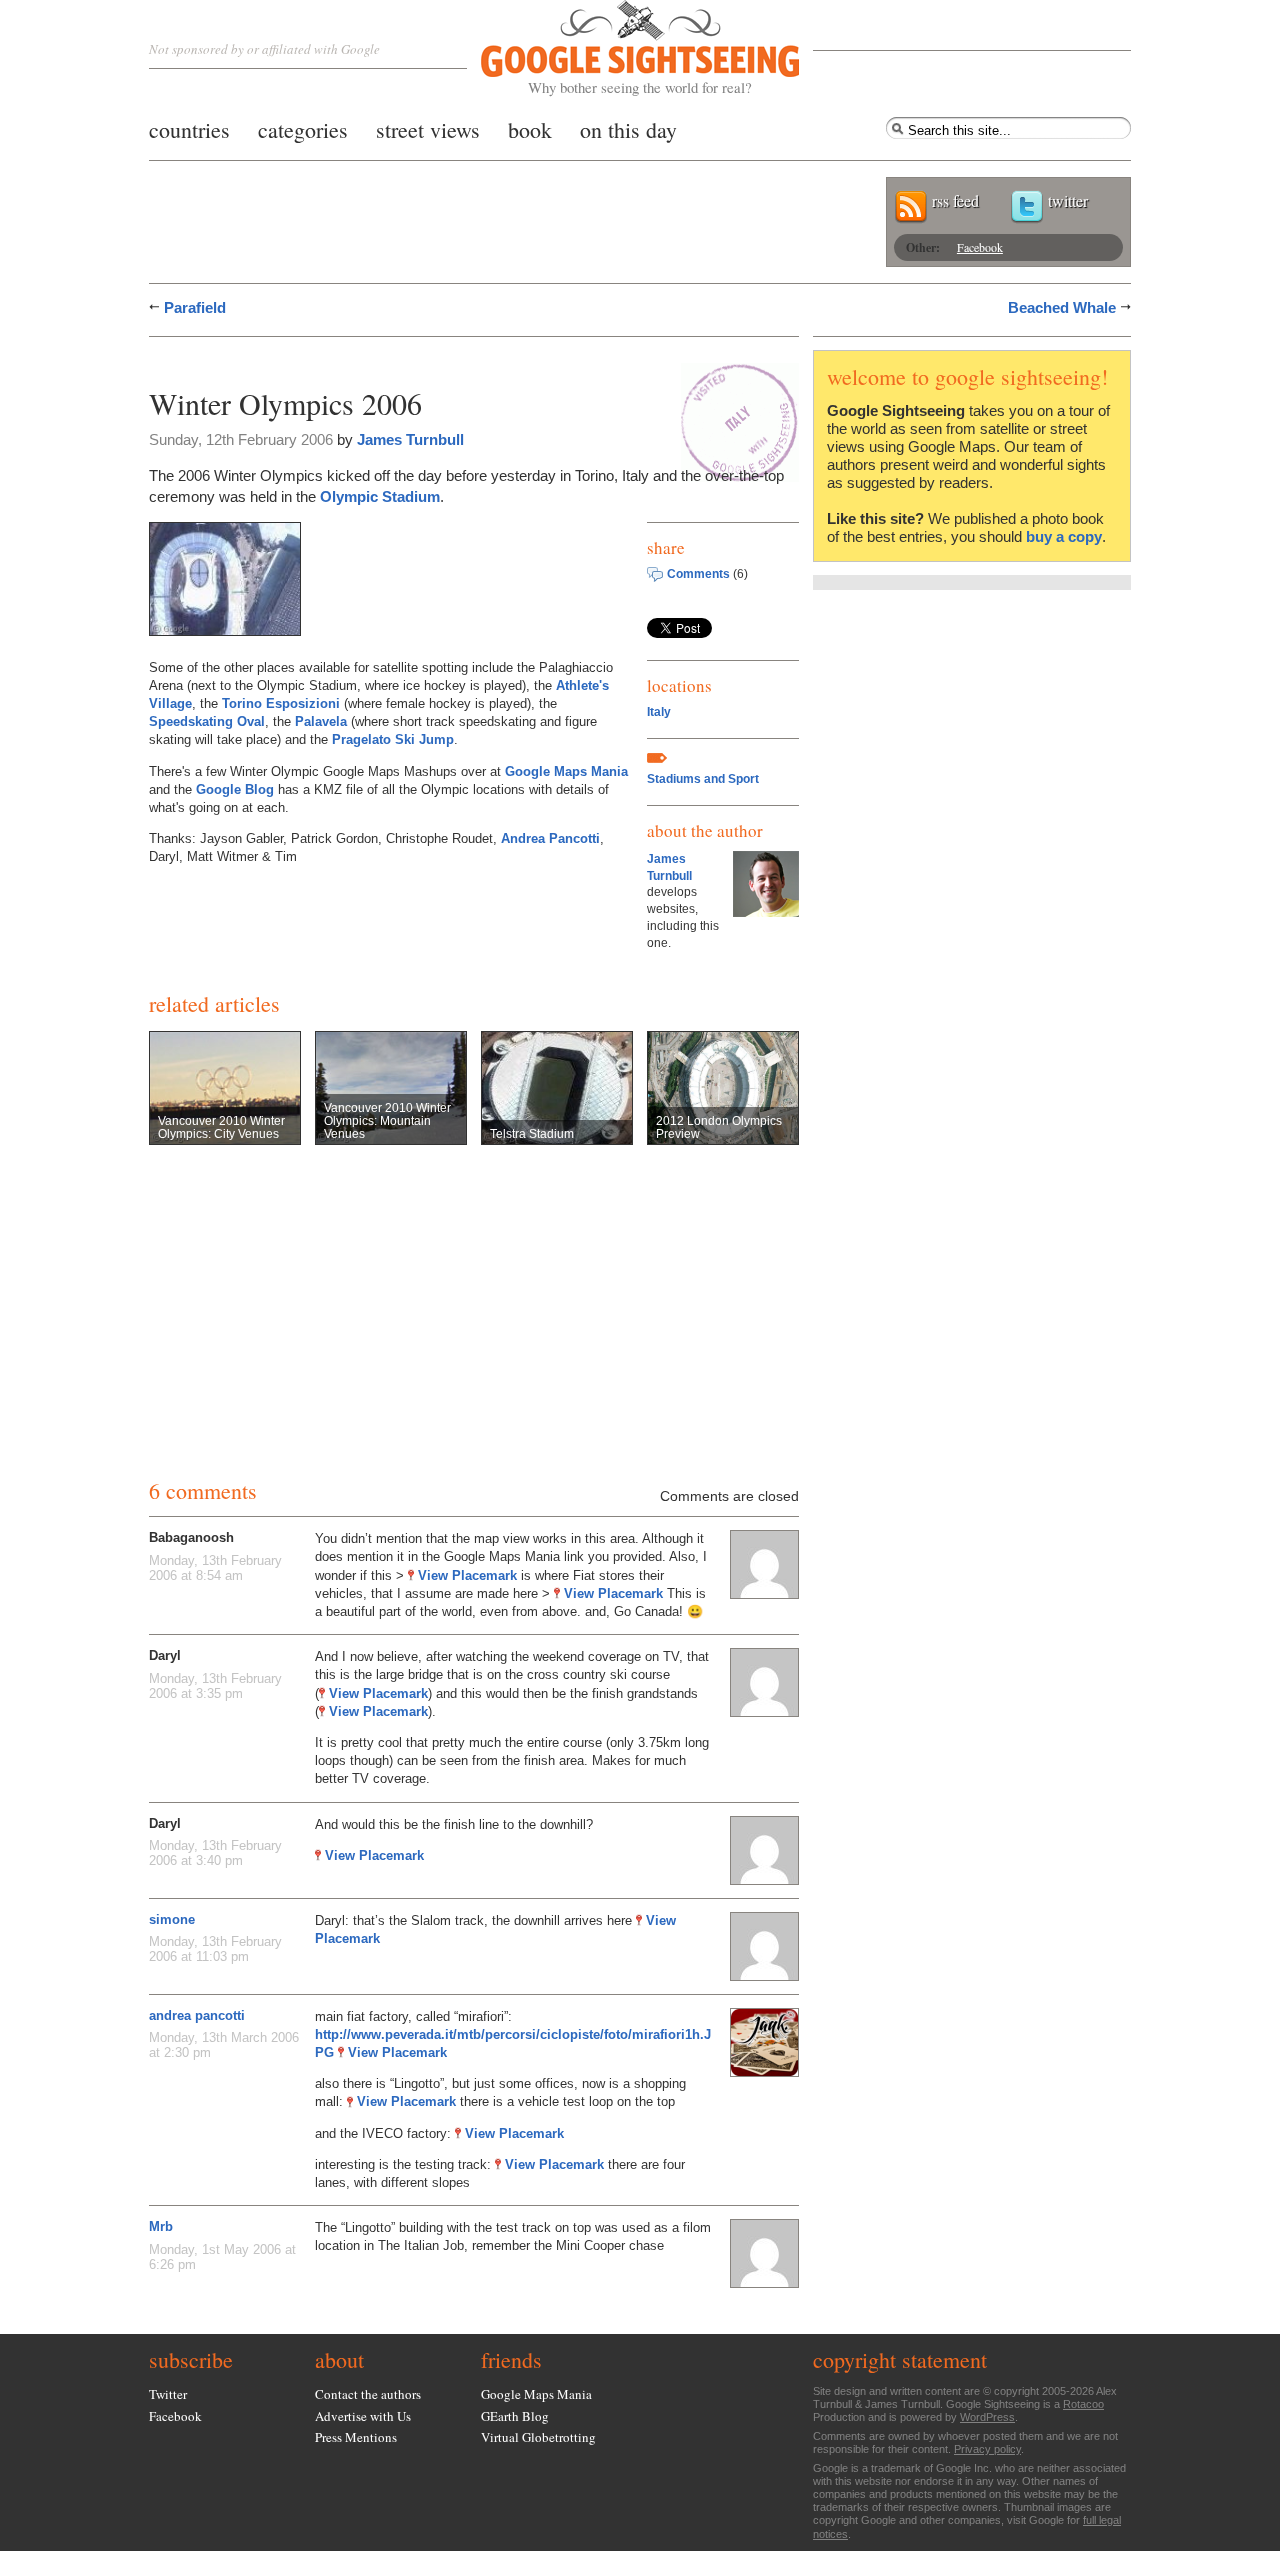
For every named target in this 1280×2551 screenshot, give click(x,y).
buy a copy (1064, 536)
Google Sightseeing (616, 48)
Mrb (161, 2226)
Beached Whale (1062, 307)
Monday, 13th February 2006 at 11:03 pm (215, 1949)
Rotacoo (1083, 2404)
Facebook (980, 247)
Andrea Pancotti (550, 838)
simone (172, 1919)
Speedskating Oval (207, 721)
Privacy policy (987, 2449)
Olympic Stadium (380, 496)
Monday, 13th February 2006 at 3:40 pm (215, 1853)
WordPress (987, 2417)
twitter (1068, 200)
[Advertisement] (383, 357)
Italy (659, 712)
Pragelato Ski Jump (393, 739)
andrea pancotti (197, 2015)
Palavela (321, 721)
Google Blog (235, 789)
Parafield (195, 307)
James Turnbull (410, 439)
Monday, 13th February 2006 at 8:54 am (215, 1568)
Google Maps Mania (566, 771)
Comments (698, 574)
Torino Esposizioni (281, 703)
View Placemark (467, 1575)
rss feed (955, 200)
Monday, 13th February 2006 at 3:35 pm (215, 1686)
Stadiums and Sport (703, 779)
